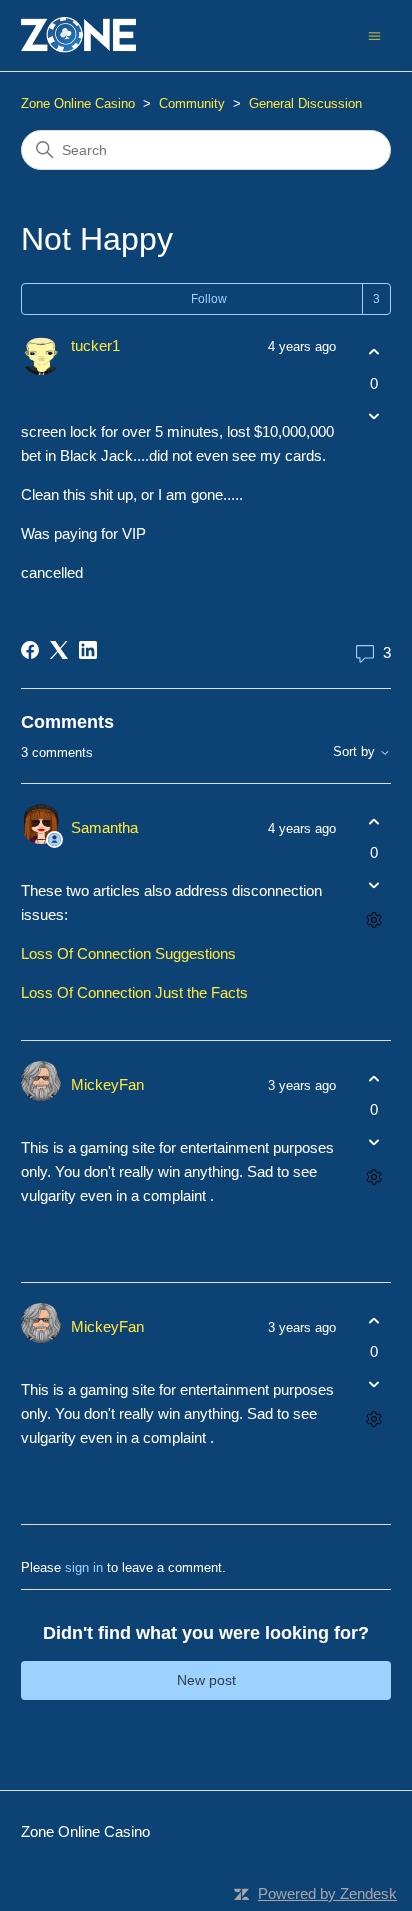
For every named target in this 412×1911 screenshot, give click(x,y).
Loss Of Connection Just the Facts (134, 992)
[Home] (79, 35)
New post (206, 1680)
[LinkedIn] (88, 650)
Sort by (356, 752)
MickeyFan (107, 1084)
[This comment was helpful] (373, 821)
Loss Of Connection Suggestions (128, 953)
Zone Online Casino (78, 103)
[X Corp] (59, 650)
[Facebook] (30, 650)
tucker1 (95, 345)
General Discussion (305, 103)
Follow (209, 299)
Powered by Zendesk (327, 1893)
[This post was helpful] (373, 352)
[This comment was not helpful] (373, 885)
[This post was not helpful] (373, 415)
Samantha (104, 827)
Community (192, 103)
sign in (84, 1567)
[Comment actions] (373, 920)
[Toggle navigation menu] (374, 34)
